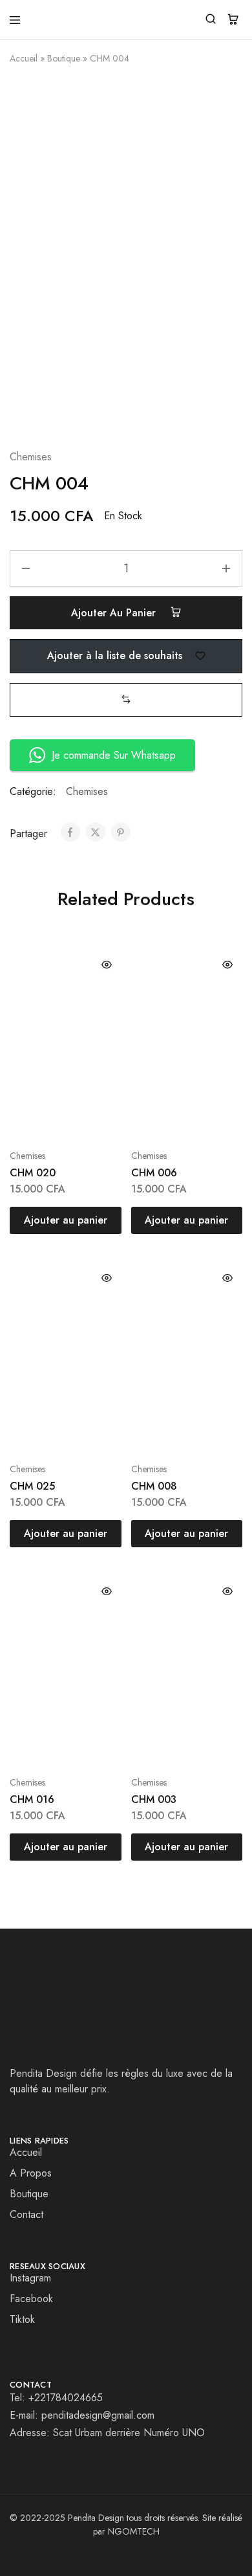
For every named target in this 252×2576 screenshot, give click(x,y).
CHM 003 (154, 1799)
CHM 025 (32, 1486)
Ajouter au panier (115, 613)
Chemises (31, 457)
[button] (126, 700)
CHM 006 (154, 1173)
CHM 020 (33, 1173)
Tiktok (22, 2319)
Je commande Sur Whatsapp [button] (114, 755)
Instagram (30, 2278)
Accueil (24, 58)
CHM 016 (32, 1799)
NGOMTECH (134, 2531)
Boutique (64, 58)
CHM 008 (154, 1486)
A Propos (31, 2173)
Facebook (31, 2299)
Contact (26, 2214)
